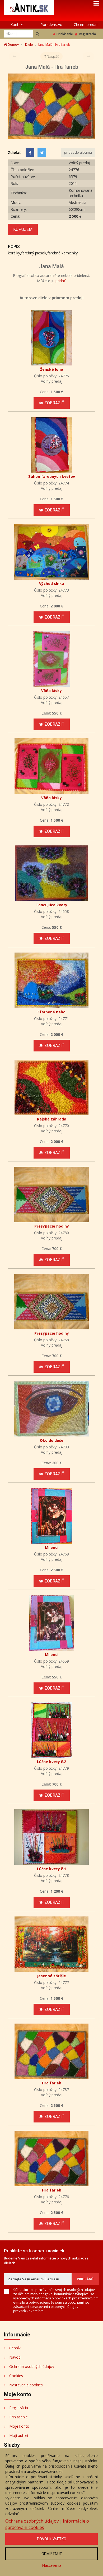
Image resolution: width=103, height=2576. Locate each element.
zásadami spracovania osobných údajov (46, 2307)
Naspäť (52, 56)
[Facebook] (30, 152)
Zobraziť (54, 403)
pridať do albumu (78, 152)
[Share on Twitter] (42, 152)
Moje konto (19, 2426)
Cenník (15, 2348)
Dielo (29, 45)
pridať (60, 281)
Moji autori (19, 2435)
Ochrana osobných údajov (32, 2366)
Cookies (16, 2376)
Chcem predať (86, 24)
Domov (13, 45)
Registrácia (87, 34)
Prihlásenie (65, 34)
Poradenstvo (51, 24)
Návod (15, 2357)
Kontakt (17, 24)
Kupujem (23, 229)
